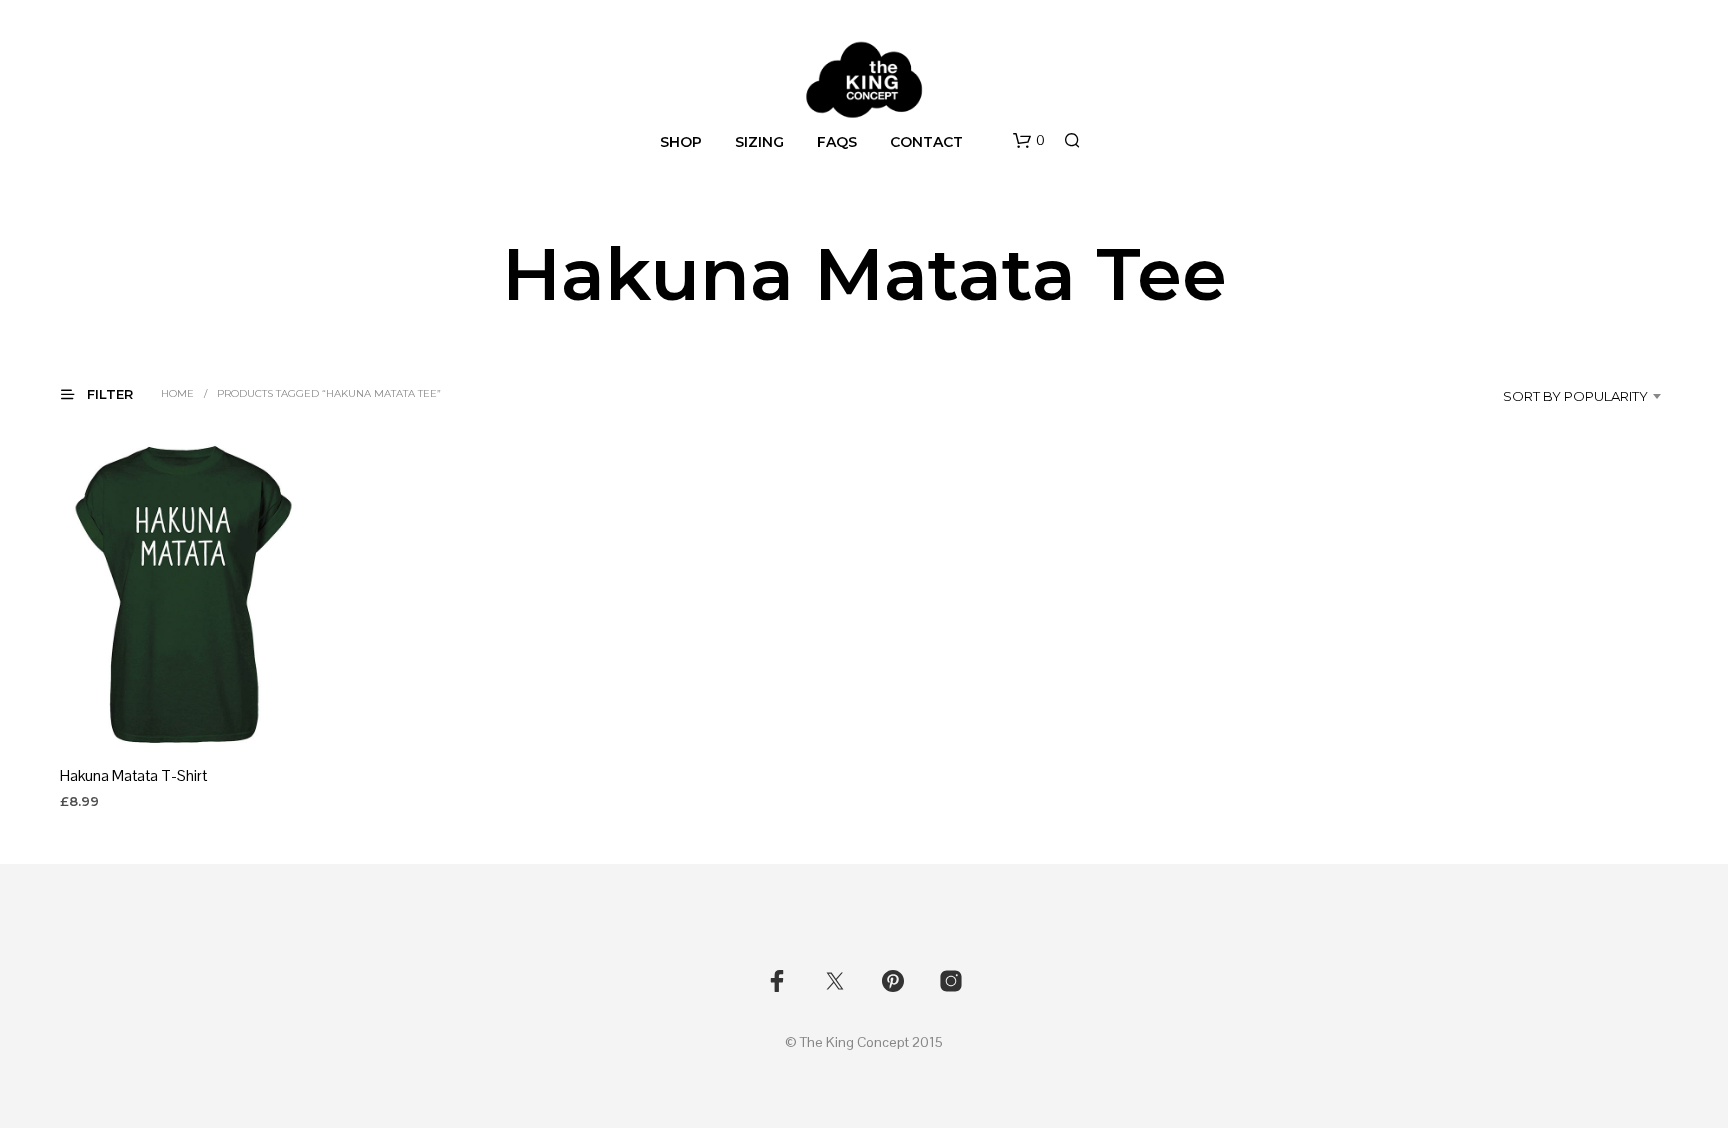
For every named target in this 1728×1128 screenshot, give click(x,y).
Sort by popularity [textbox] (1575, 396)
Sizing (759, 142)
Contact (926, 142)
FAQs (837, 142)
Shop (681, 142)
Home (177, 393)
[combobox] (1564, 396)
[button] (1029, 141)
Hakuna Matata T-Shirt (133, 775)
